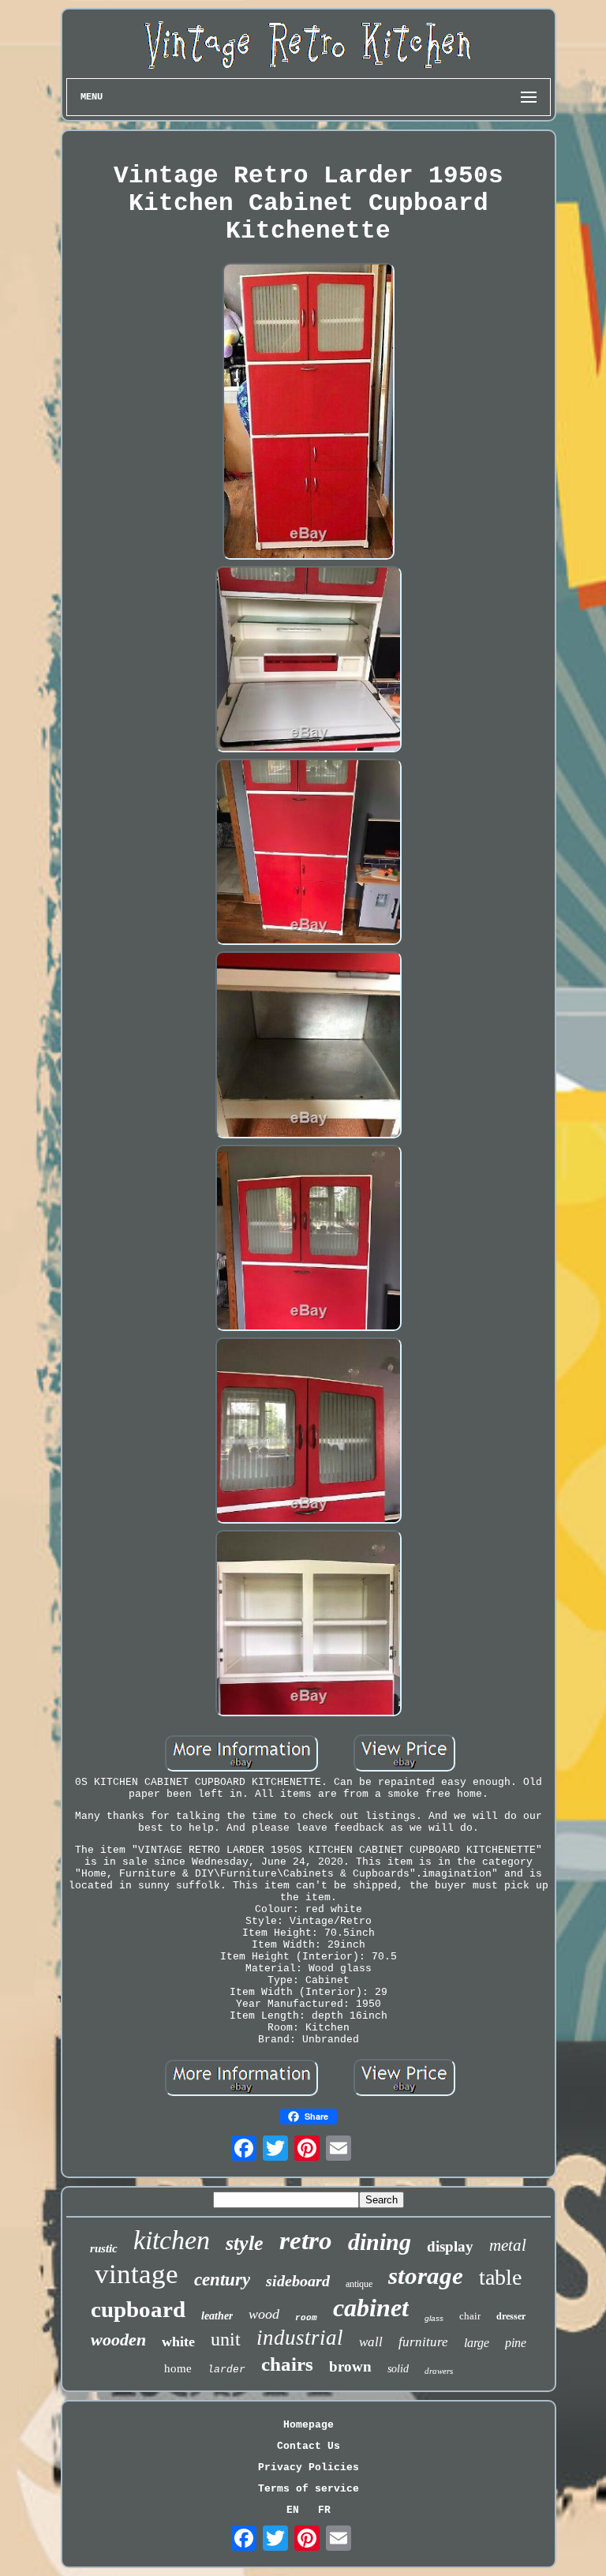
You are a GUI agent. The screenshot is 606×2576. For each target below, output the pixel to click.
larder (226, 2370)
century (222, 2280)
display (450, 2246)
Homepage (309, 2425)
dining (380, 2242)
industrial (300, 2338)
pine (516, 2343)
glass (434, 2318)
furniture (423, 2342)
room (306, 2318)
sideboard (298, 2281)
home (178, 2368)
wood (264, 2314)
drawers (439, 2371)
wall (371, 2342)
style (245, 2243)
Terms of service (309, 2489)
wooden (118, 2340)
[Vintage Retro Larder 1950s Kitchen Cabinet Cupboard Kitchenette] (308, 413)
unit (226, 2339)
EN (293, 2510)
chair (470, 2316)
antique (359, 2284)
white (178, 2342)
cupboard (138, 2309)
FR (324, 2510)
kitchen (172, 2240)
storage (426, 2276)
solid (398, 2369)
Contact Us (309, 2446)
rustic (104, 2248)
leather (217, 2316)
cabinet (371, 2308)
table (500, 2277)
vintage (137, 2274)
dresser (511, 2316)
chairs (287, 2364)
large (477, 2343)
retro (306, 2240)
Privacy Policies (309, 2467)
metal (508, 2245)
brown (350, 2366)
